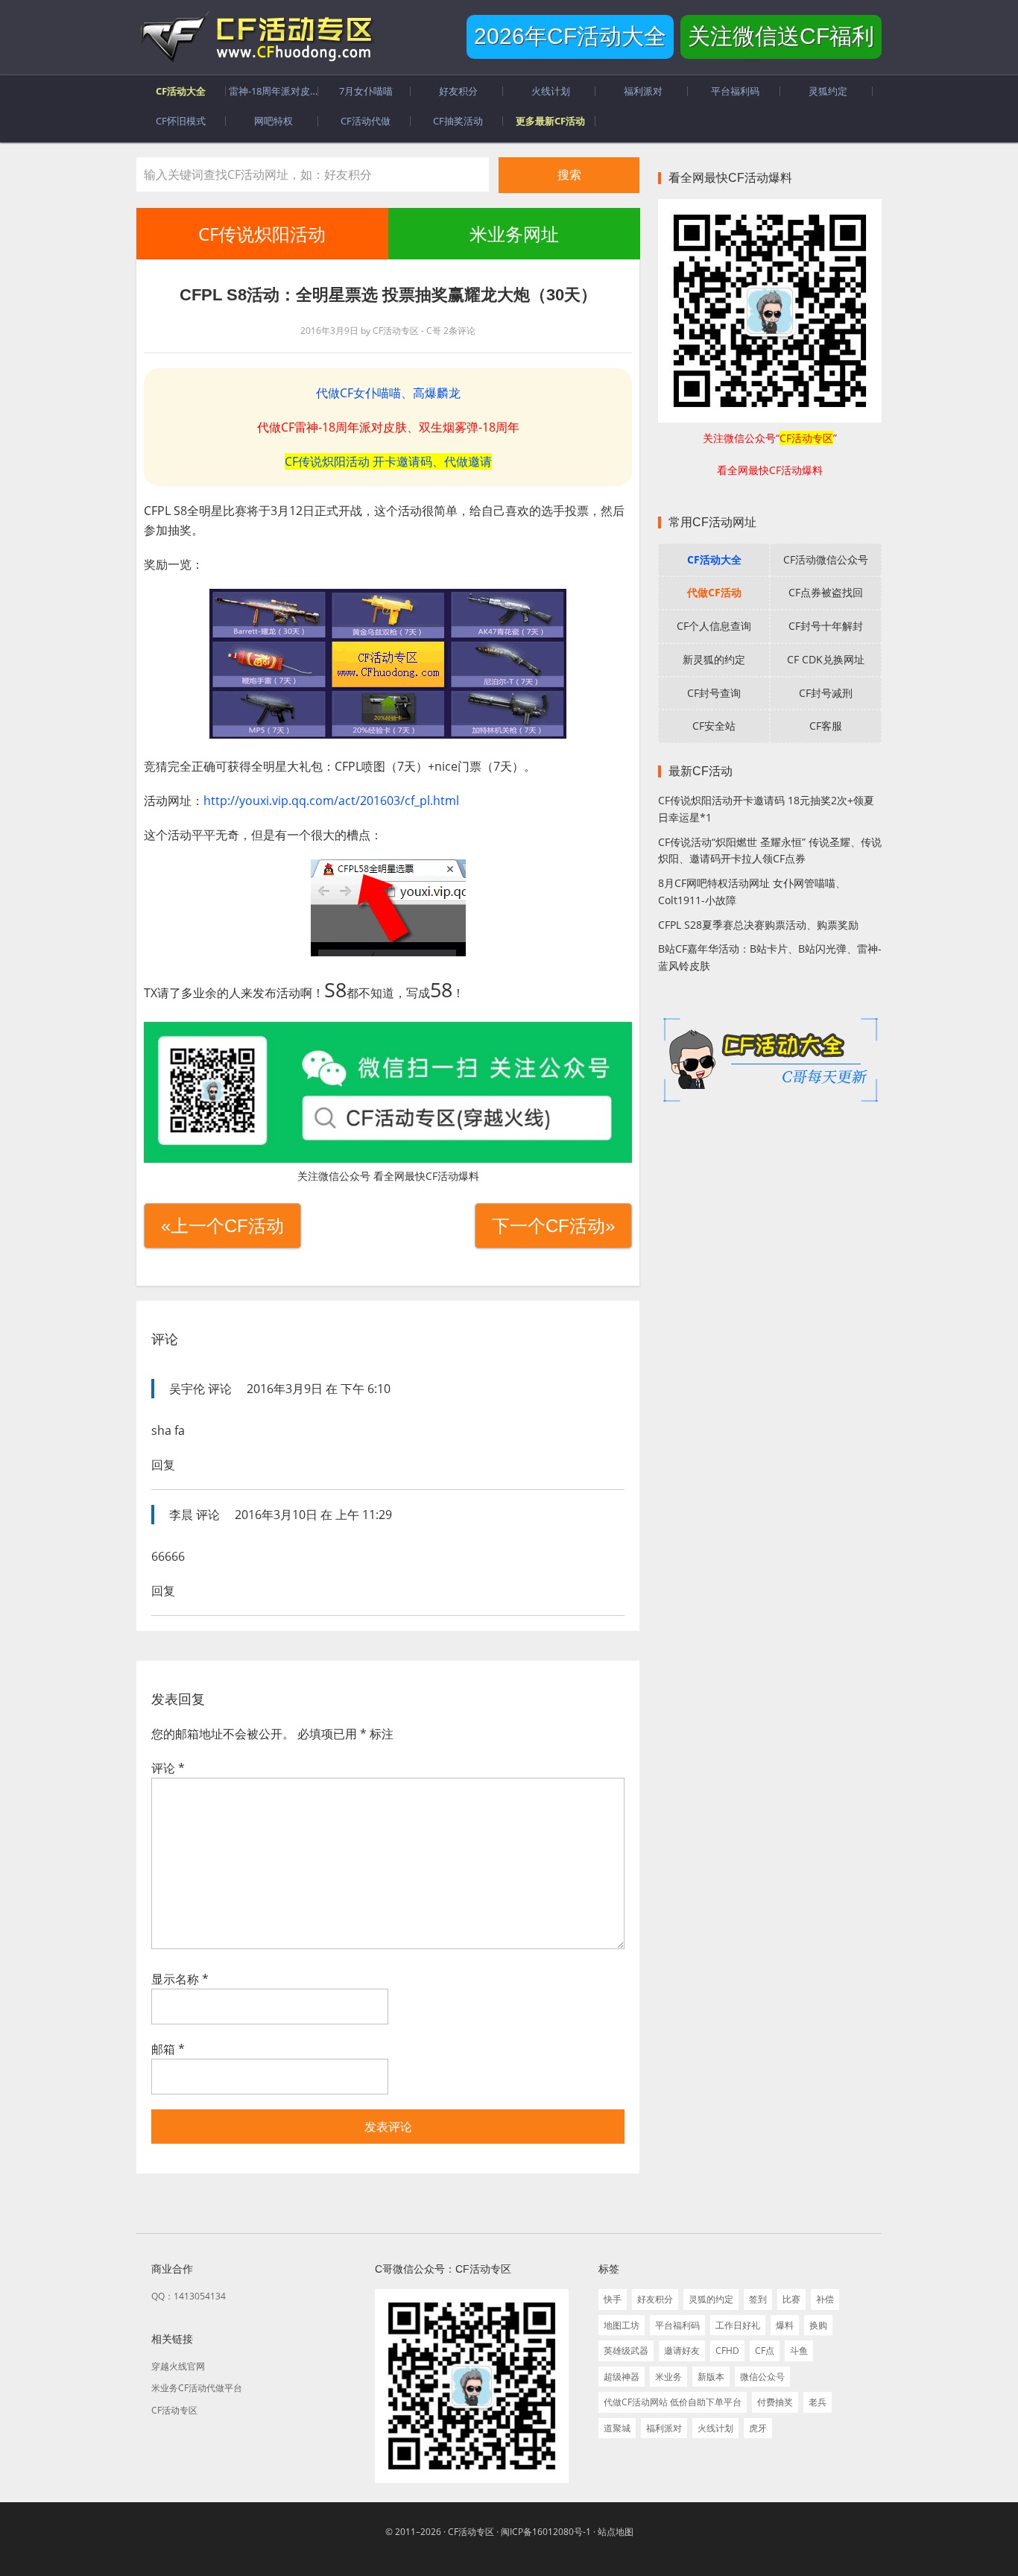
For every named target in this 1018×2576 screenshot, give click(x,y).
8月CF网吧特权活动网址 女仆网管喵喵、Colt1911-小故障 (752, 891)
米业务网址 (513, 234)
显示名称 (180, 1979)
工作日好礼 (738, 2325)
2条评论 (459, 331)
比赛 (791, 2299)
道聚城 (617, 2428)
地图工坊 (622, 2325)
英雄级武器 (626, 2351)
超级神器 (622, 2377)
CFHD (727, 2351)
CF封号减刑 (826, 693)
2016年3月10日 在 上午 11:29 (313, 1515)
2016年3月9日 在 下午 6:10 (319, 1389)
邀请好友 (682, 2351)
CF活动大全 (714, 559)
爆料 (785, 2325)
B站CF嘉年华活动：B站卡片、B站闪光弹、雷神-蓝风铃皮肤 (770, 957)
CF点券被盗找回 (826, 592)
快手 (613, 2299)
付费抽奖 (775, 2402)
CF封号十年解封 (826, 626)
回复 (163, 1465)
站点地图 (616, 2532)
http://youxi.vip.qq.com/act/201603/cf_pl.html (331, 801)
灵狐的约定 (711, 2299)
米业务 (668, 2377)
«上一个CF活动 (222, 1226)
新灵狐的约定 (714, 659)
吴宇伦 (187, 1389)
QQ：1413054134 (189, 2296)
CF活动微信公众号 (826, 559)
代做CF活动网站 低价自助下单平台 (673, 2402)
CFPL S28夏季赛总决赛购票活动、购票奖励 (758, 925)
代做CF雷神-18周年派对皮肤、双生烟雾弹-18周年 (388, 427)
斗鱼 (799, 2351)
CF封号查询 (714, 693)
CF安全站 (714, 726)
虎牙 (758, 2428)
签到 (758, 2299)
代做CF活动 (714, 592)
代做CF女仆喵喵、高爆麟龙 (388, 393)
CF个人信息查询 (714, 626)
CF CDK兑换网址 (826, 659)
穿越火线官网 (178, 2366)
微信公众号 (762, 2377)
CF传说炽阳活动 (262, 234)
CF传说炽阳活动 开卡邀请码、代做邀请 (388, 461)
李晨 (181, 1515)
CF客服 (826, 726)
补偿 (825, 2299)
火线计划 (715, 2428)
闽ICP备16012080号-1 (546, 2532)
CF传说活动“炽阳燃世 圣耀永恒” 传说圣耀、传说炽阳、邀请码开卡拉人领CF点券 (770, 850)
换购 (818, 2325)
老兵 (818, 2402)
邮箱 (168, 2049)
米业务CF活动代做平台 (197, 2388)
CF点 (765, 2351)
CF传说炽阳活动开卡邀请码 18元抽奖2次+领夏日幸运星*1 (766, 809)
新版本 (711, 2377)
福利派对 (664, 2428)
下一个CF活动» (553, 1226)
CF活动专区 (256, 37)
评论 (168, 1768)
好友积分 (655, 2299)
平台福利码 (677, 2325)
